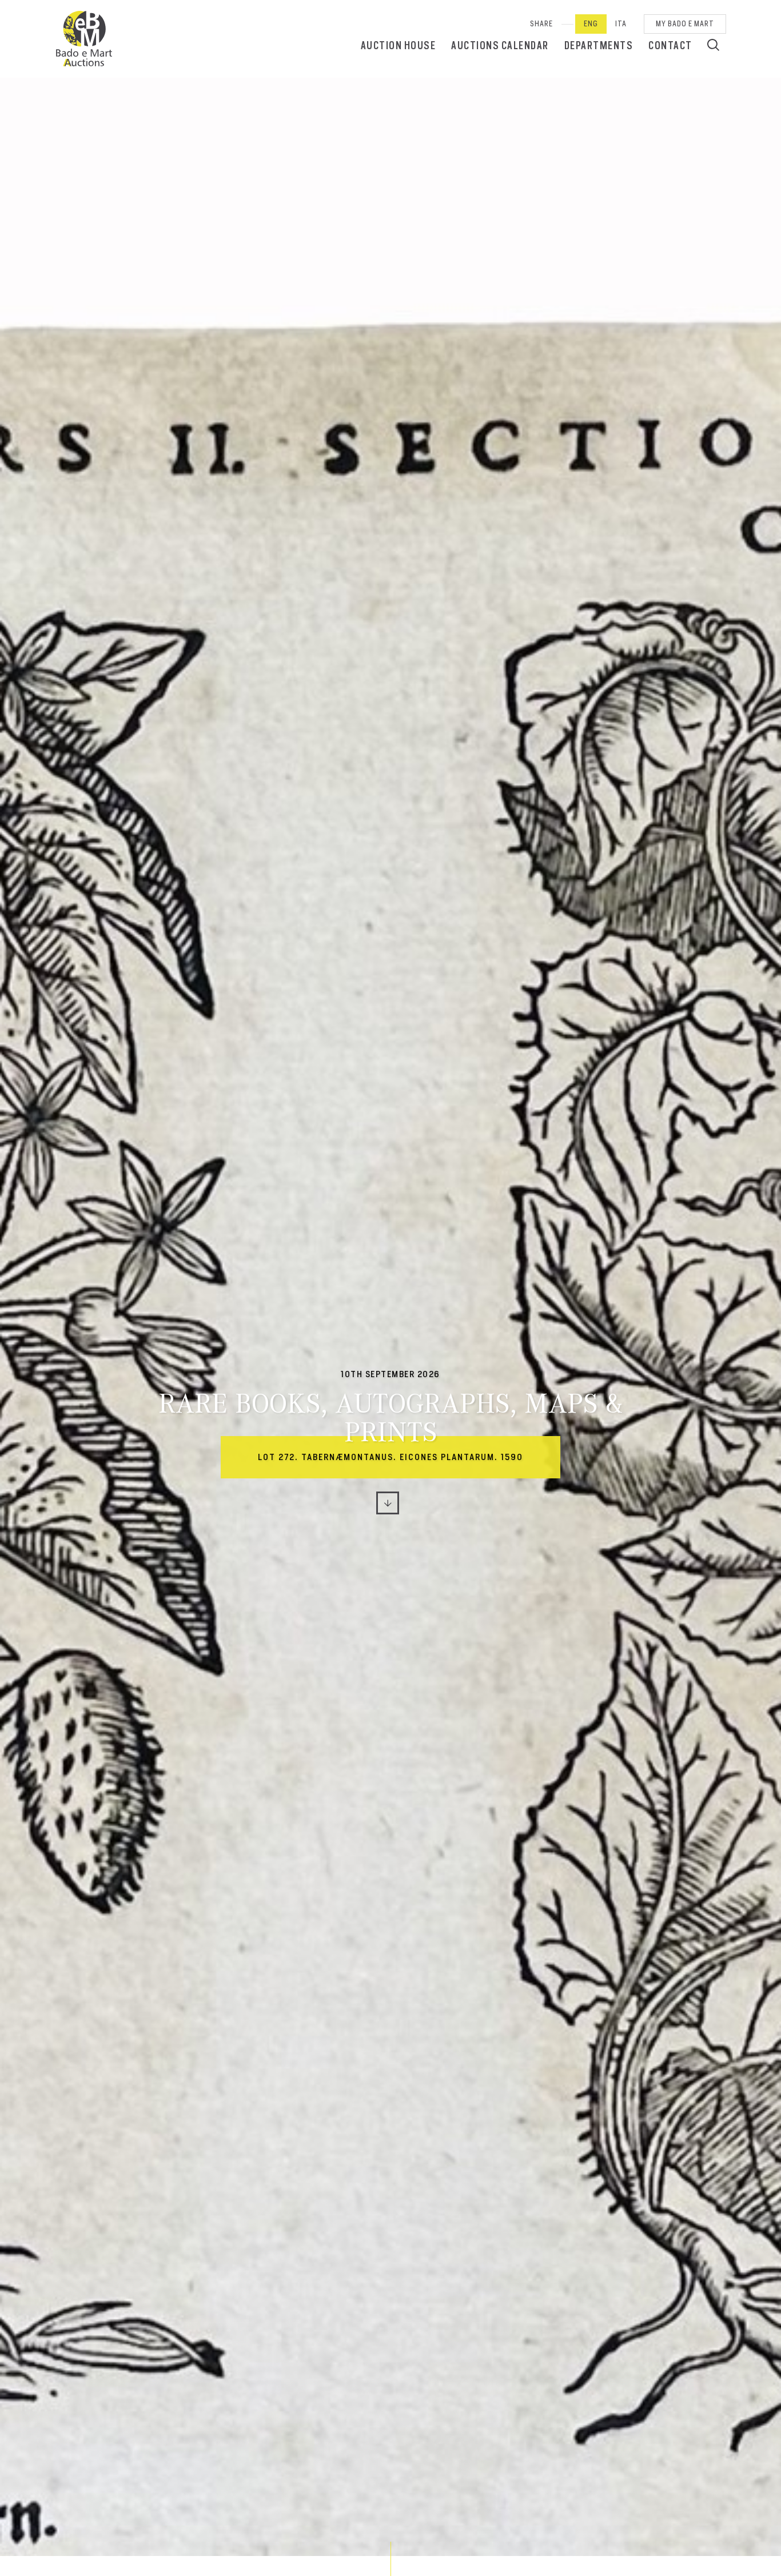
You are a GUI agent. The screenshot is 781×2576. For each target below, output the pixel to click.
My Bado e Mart (685, 24)
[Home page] (84, 39)
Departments (599, 45)
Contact (670, 45)
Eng (591, 24)
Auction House (399, 45)
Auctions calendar (500, 45)
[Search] (713, 45)
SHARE (541, 24)
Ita (621, 24)
